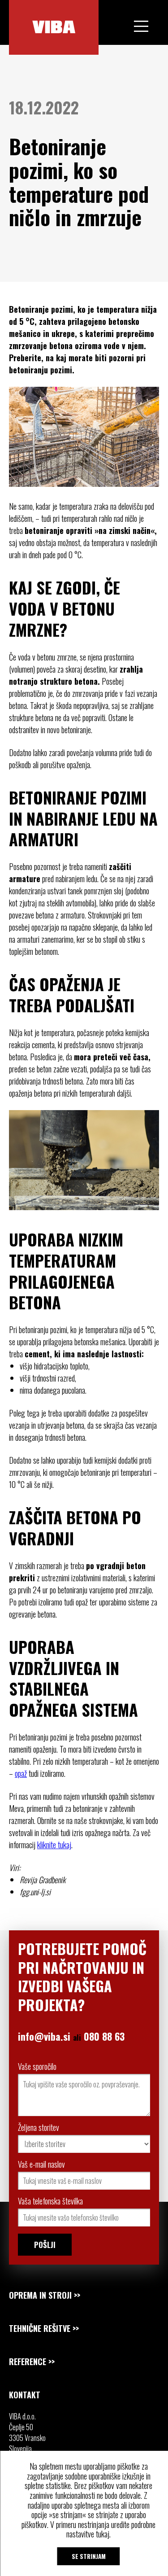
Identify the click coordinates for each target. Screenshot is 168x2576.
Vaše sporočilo (37, 2066)
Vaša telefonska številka (50, 2201)
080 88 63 (104, 2036)
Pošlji (45, 2245)
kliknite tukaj (54, 1845)
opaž (21, 1773)
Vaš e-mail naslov (41, 2164)
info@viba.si (44, 2036)
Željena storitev (39, 2127)
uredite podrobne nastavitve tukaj (111, 2529)
